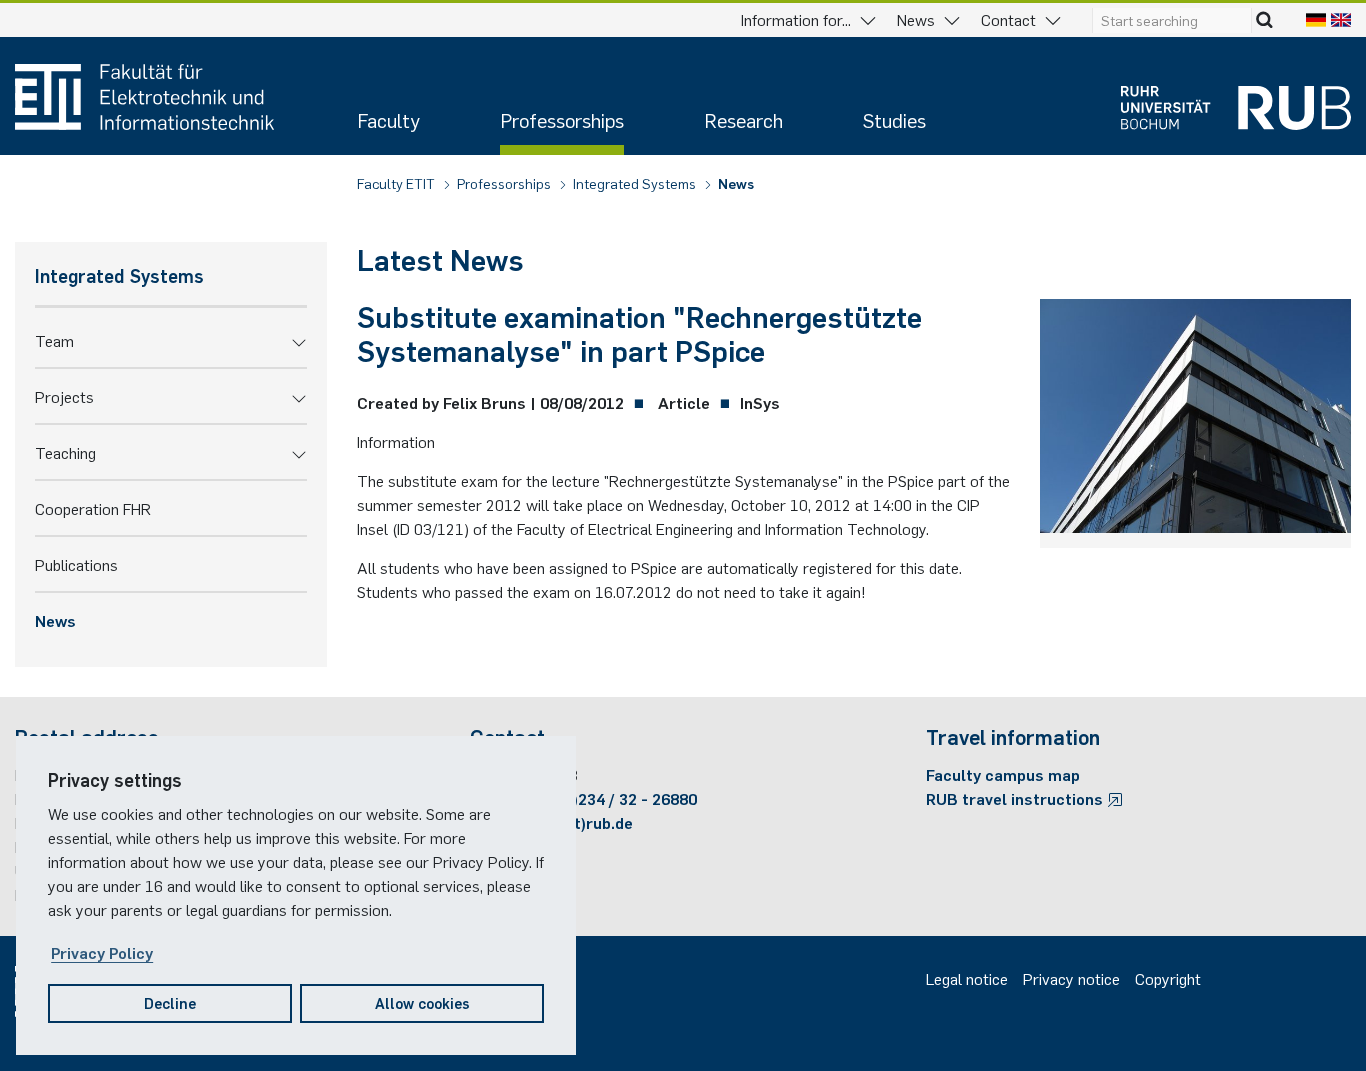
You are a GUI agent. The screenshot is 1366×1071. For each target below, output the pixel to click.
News (736, 183)
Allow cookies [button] (422, 1002)
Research (743, 119)
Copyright (1168, 978)
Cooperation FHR (93, 508)
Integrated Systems (636, 183)
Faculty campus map (1003, 774)
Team (54, 340)
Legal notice (967, 978)
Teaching (65, 452)
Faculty (388, 119)
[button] (299, 340)
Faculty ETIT (397, 183)
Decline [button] (170, 1002)
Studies (894, 119)
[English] (1341, 19)
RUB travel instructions (1016, 798)
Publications (76, 564)
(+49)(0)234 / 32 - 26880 (609, 798)
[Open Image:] (1195, 420)
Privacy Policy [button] (102, 952)
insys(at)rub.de (577, 822)
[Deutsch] (1316, 19)
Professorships (562, 119)
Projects (64, 396)
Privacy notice (1071, 978)
